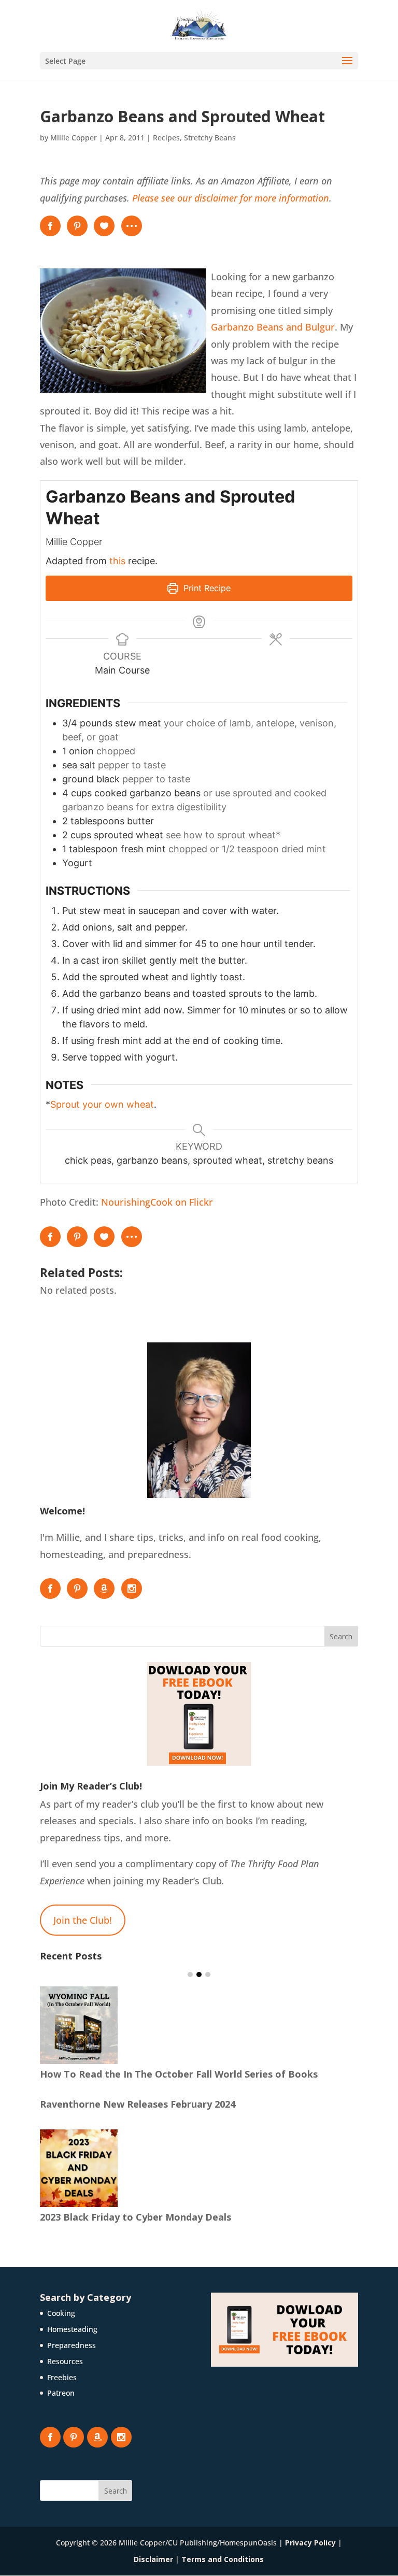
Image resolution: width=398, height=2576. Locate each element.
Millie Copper (74, 138)
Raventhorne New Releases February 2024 (138, 2104)
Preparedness (72, 2345)
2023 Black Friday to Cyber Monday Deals (136, 2217)
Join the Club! (83, 1920)
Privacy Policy (310, 2543)
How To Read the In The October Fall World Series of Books (179, 2074)
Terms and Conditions (223, 2559)
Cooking (61, 2313)
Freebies (62, 2377)
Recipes (166, 138)
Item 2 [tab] (199, 1974)
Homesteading (72, 2329)
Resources (65, 2361)
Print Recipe (206, 588)
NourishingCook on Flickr (157, 1202)
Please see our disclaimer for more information (231, 198)
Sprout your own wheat (102, 1104)
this (117, 561)
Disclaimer (153, 2559)
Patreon (61, 2393)
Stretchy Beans (210, 138)
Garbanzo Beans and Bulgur (273, 327)
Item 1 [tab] (190, 1974)
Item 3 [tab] (208, 1974)
